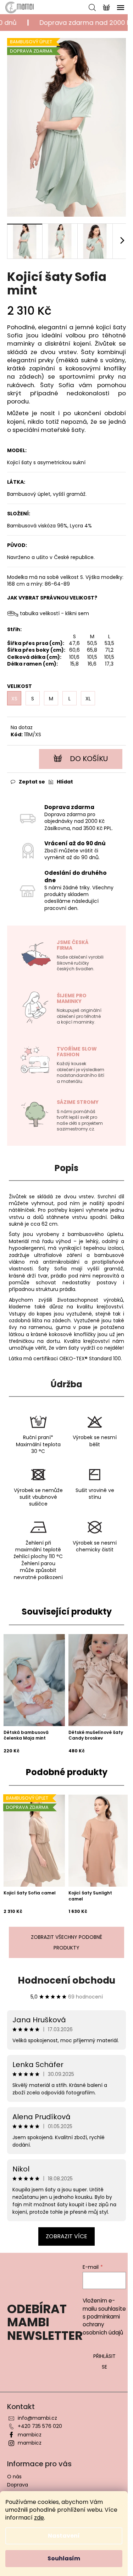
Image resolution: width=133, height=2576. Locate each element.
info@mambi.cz (37, 2418)
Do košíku (89, 759)
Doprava (18, 2485)
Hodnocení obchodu (66, 1980)
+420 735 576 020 (40, 2426)
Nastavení (64, 2536)
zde (39, 2518)
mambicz (30, 2435)
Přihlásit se (104, 2361)
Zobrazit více (66, 2236)
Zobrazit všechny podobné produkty (66, 1942)
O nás (14, 2477)
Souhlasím (64, 2558)
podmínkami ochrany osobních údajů (103, 2325)
